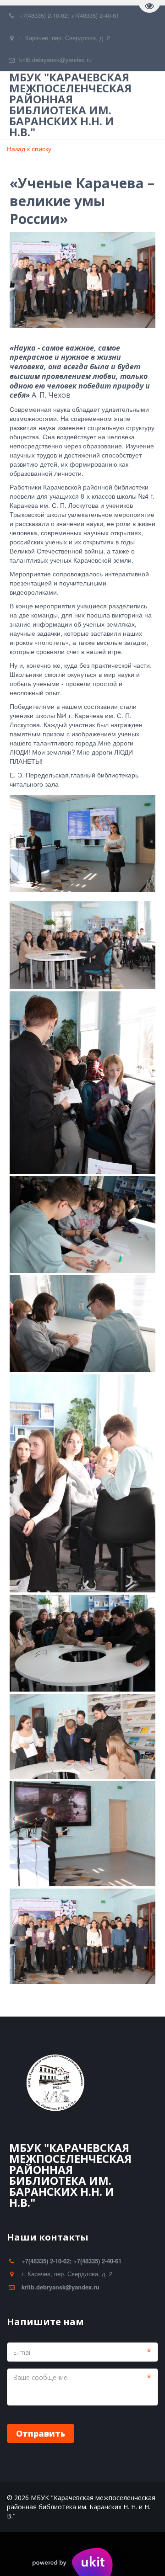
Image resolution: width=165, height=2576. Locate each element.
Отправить (41, 2433)
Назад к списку (29, 149)
